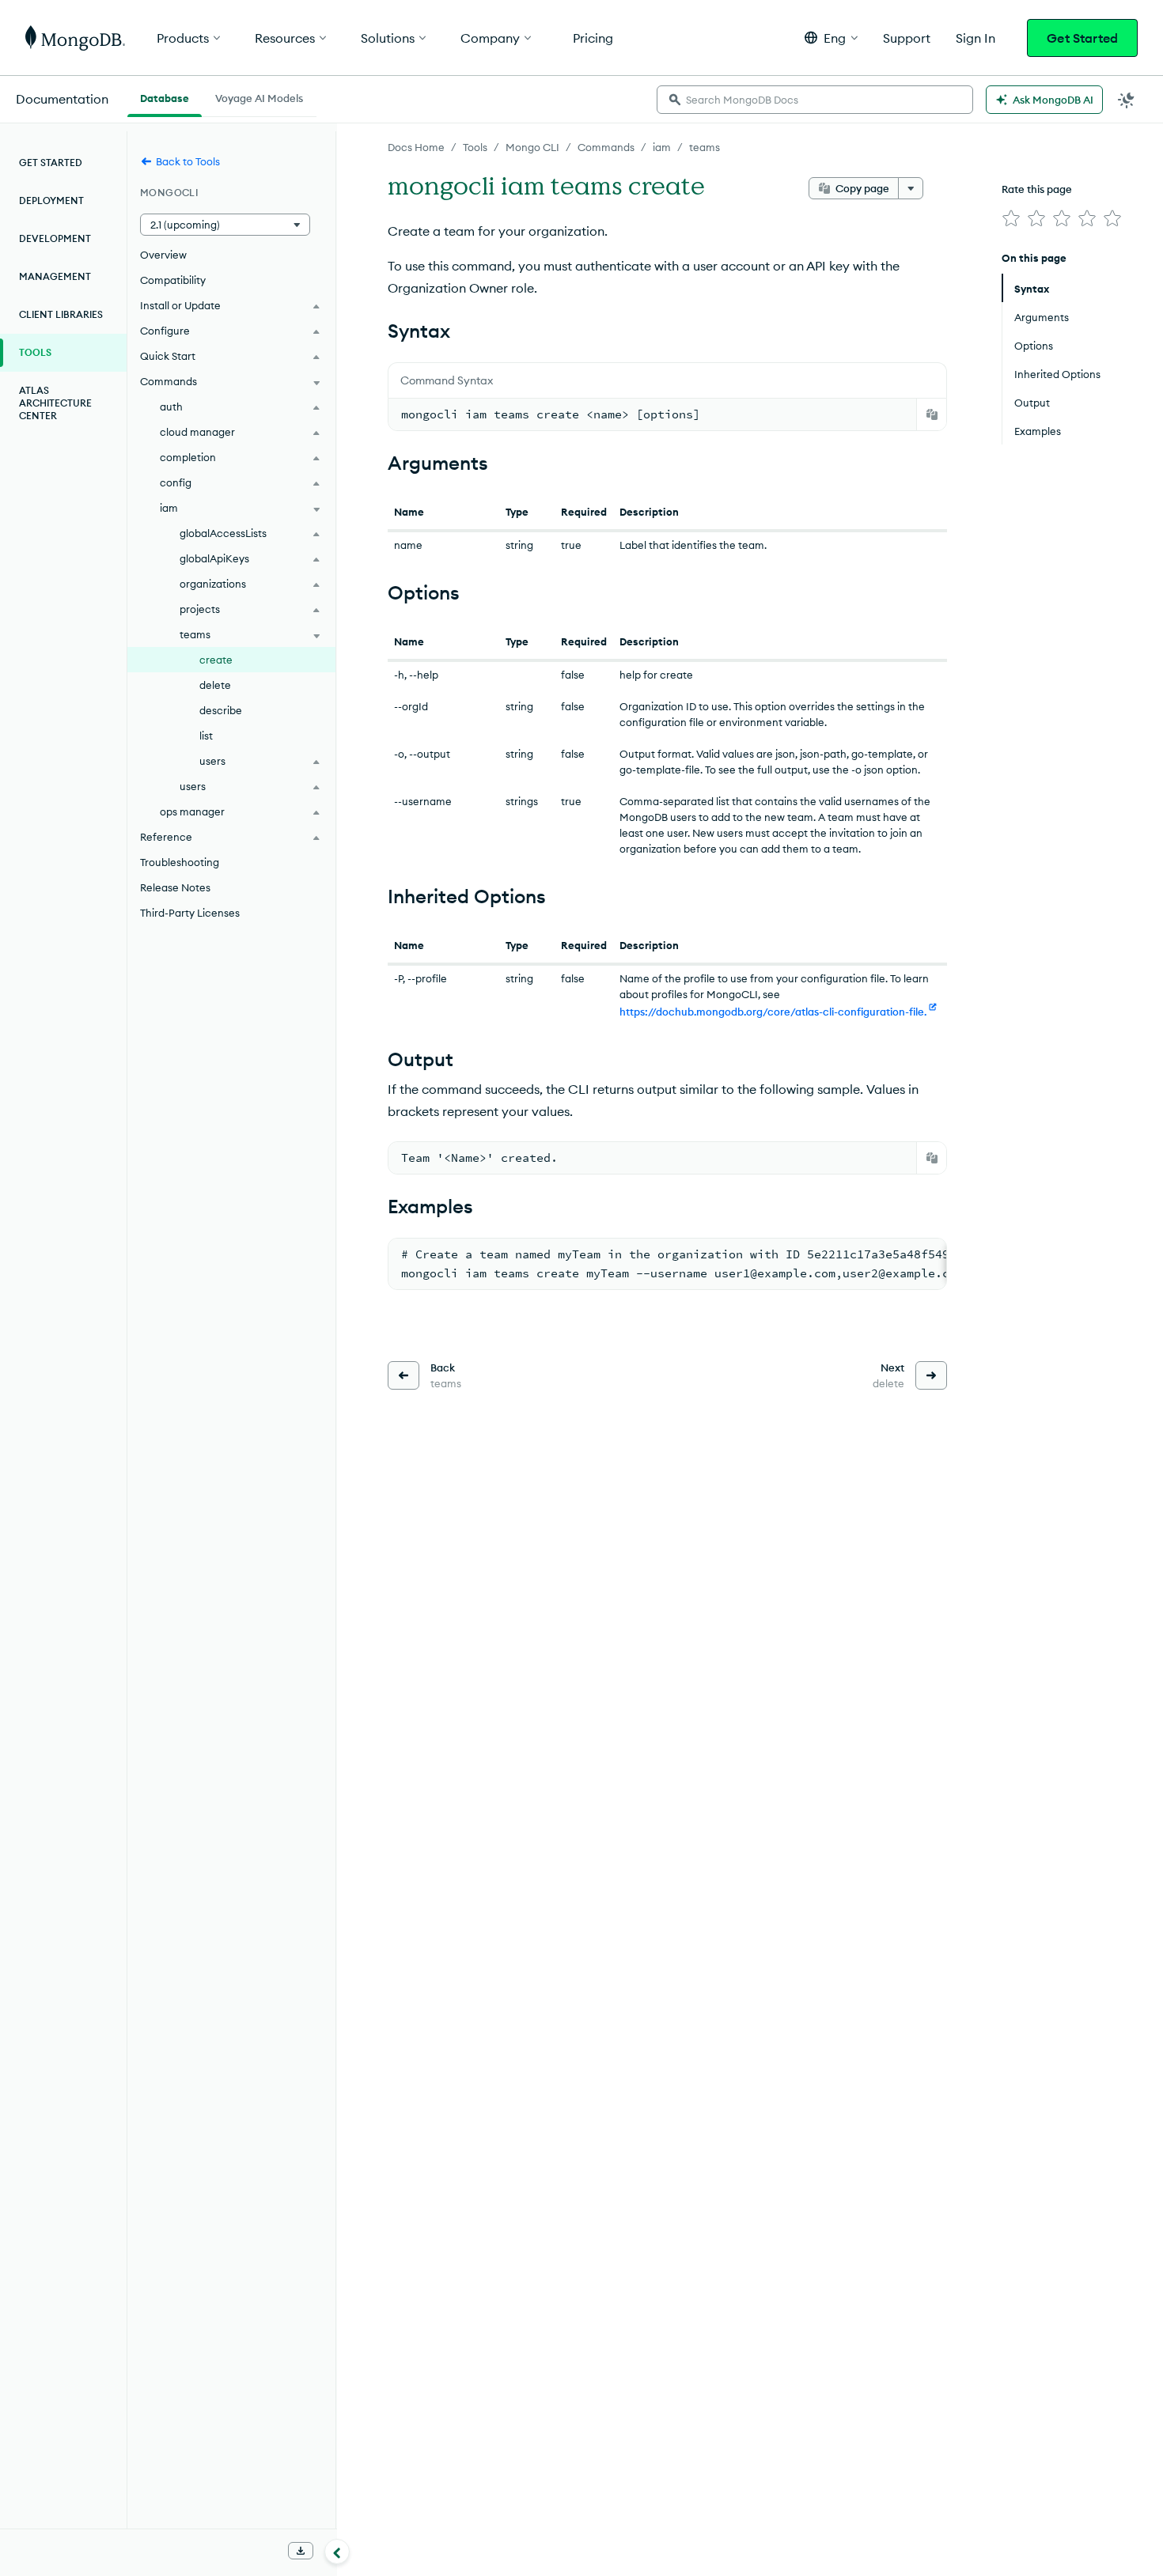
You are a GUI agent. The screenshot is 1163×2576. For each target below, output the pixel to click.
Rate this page (1037, 189)
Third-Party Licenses (190, 913)
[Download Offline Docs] (301, 2551)
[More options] (911, 188)
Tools (475, 147)
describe (221, 710)
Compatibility (173, 280)
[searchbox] (815, 100)
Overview (163, 255)
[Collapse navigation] (337, 2551)
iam (662, 147)
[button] (831, 38)
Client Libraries (61, 314)
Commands (606, 147)
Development (55, 238)
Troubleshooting (180, 862)
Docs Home (416, 147)
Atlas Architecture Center (55, 403)
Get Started (1082, 38)
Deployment (51, 200)
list (206, 736)
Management (55, 276)
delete (215, 685)
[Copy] (932, 414)
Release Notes (175, 887)
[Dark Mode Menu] (1127, 100)
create (216, 660)
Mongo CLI (532, 147)
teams (705, 147)
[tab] (165, 96)
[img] (1011, 218)
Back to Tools (188, 161)
